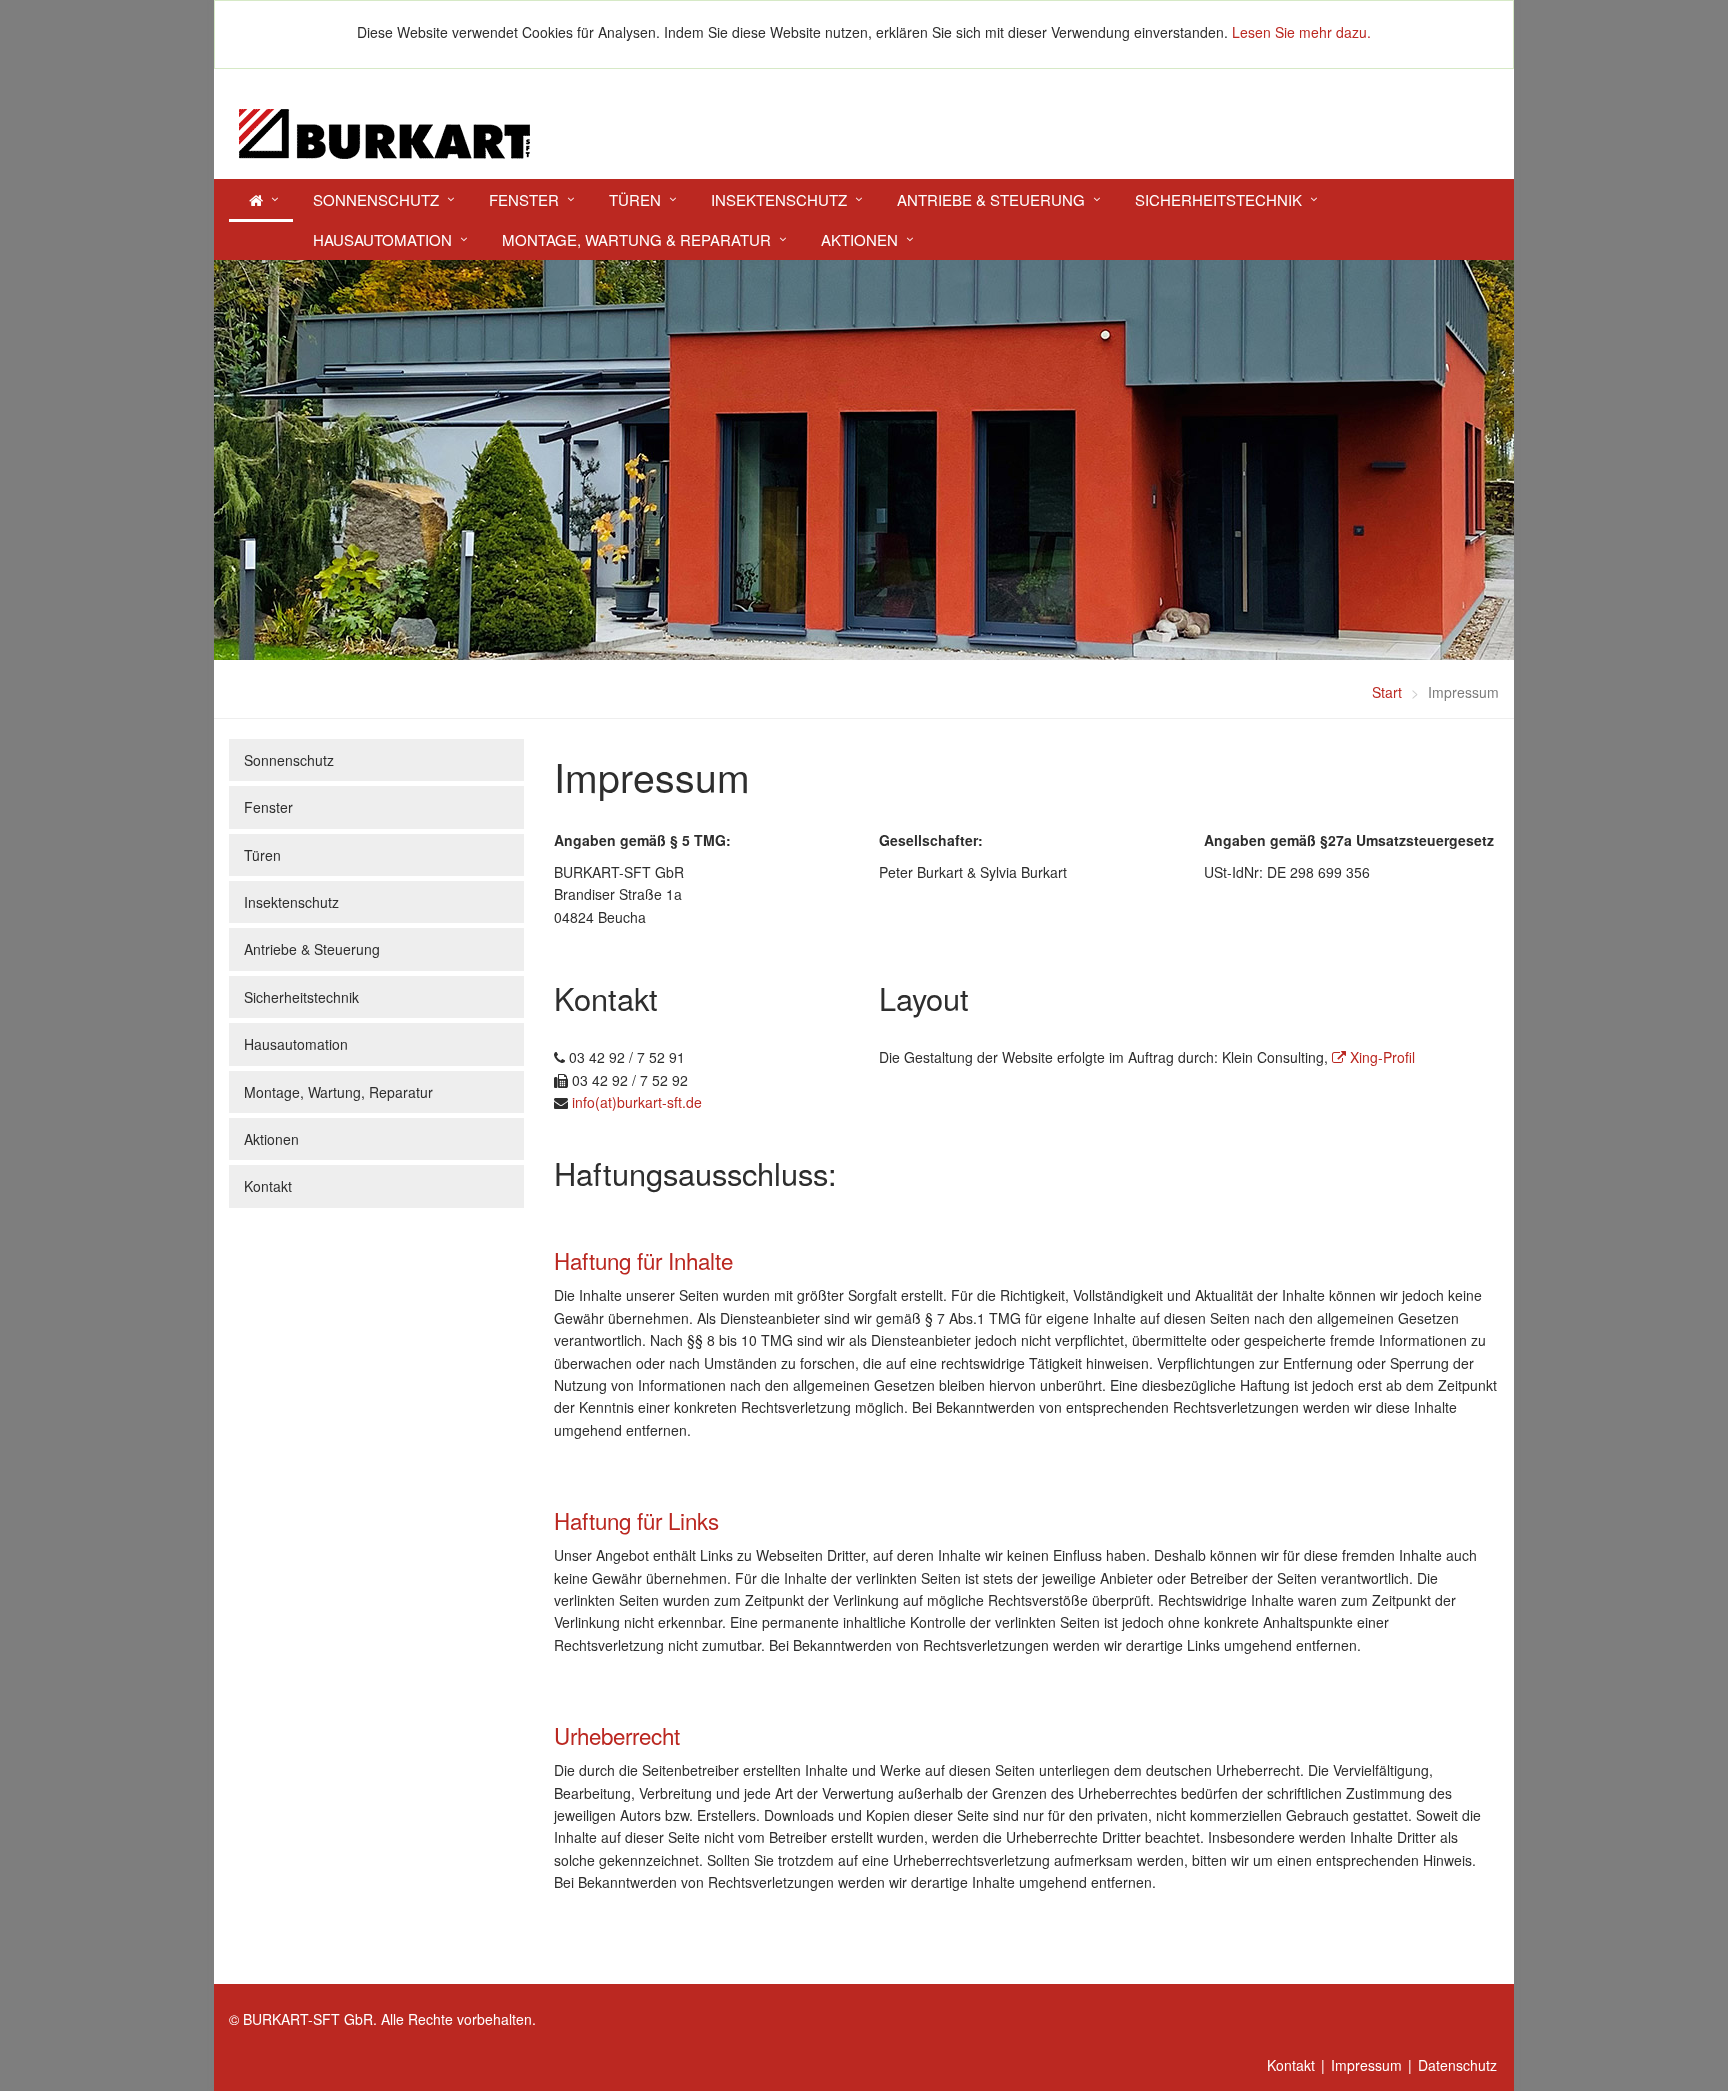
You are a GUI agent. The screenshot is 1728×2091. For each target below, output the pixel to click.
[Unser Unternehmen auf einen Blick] (864, 134)
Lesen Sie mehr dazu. (1301, 32)
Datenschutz (1457, 2065)
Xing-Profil (1380, 1057)
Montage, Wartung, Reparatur (338, 1092)
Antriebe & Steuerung (991, 199)
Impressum (1366, 2065)
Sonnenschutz (376, 199)
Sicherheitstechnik (1218, 199)
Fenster (524, 199)
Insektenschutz (779, 199)
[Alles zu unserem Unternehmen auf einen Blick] (261, 201)
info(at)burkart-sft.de (637, 1102)
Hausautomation (382, 239)
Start (1387, 692)
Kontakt (268, 1186)
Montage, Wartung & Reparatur (636, 239)
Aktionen (859, 239)
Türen (635, 199)
